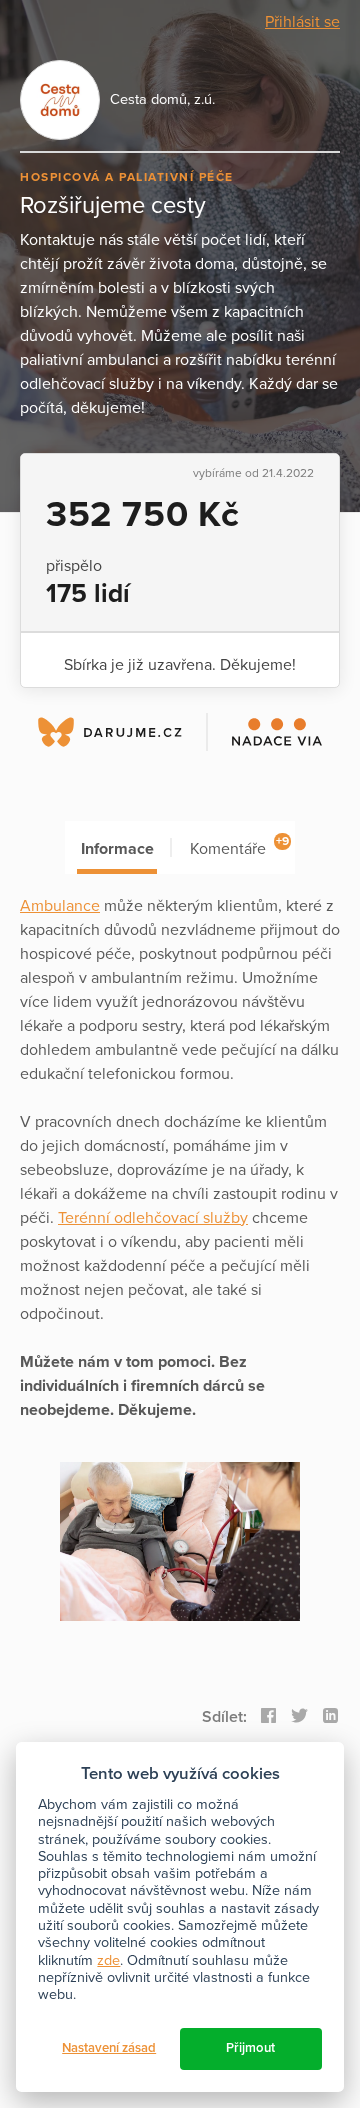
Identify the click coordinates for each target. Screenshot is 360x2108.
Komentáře (239, 846)
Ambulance (60, 906)
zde (108, 1960)
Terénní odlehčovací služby (153, 1218)
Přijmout (250, 2048)
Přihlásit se (302, 22)
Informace (117, 849)
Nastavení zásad (109, 2048)
